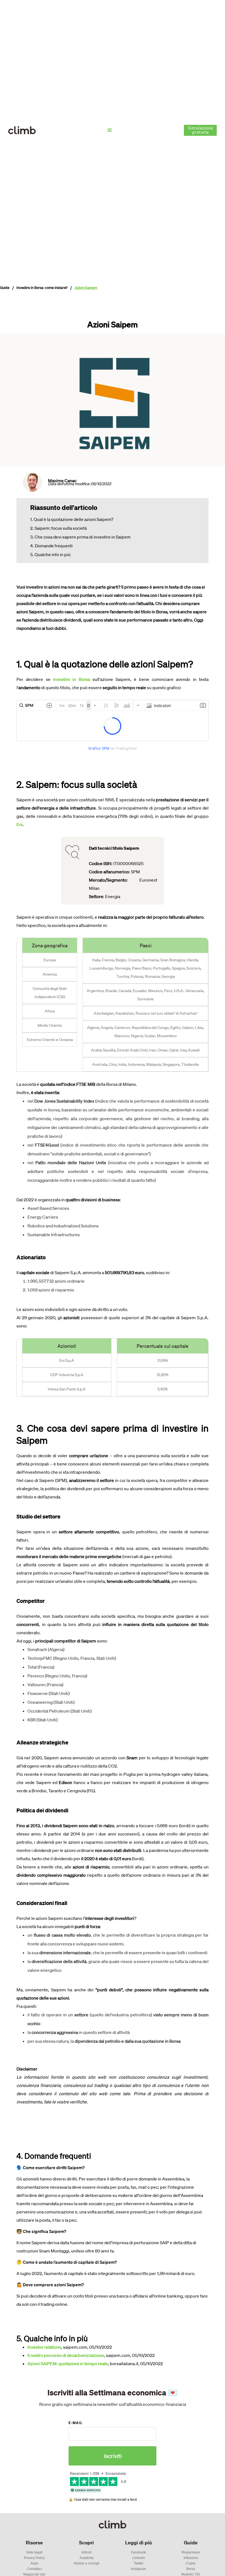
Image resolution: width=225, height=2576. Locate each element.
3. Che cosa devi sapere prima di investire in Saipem (80, 537)
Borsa (191, 2569)
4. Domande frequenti (51, 546)
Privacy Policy (34, 2558)
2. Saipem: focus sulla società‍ (58, 528)
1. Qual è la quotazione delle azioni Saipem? (72, 519)
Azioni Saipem (86, 288)
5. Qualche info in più (50, 554)
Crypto (191, 2563)
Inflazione (191, 2558)
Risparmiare (191, 2552)
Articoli (87, 2552)
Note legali (34, 2552)
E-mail (76, 2423)
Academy (87, 2558)
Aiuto (34, 2563)
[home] (22, 130)
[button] (110, 130)
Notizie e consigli (87, 2563)
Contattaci (34, 2569)
